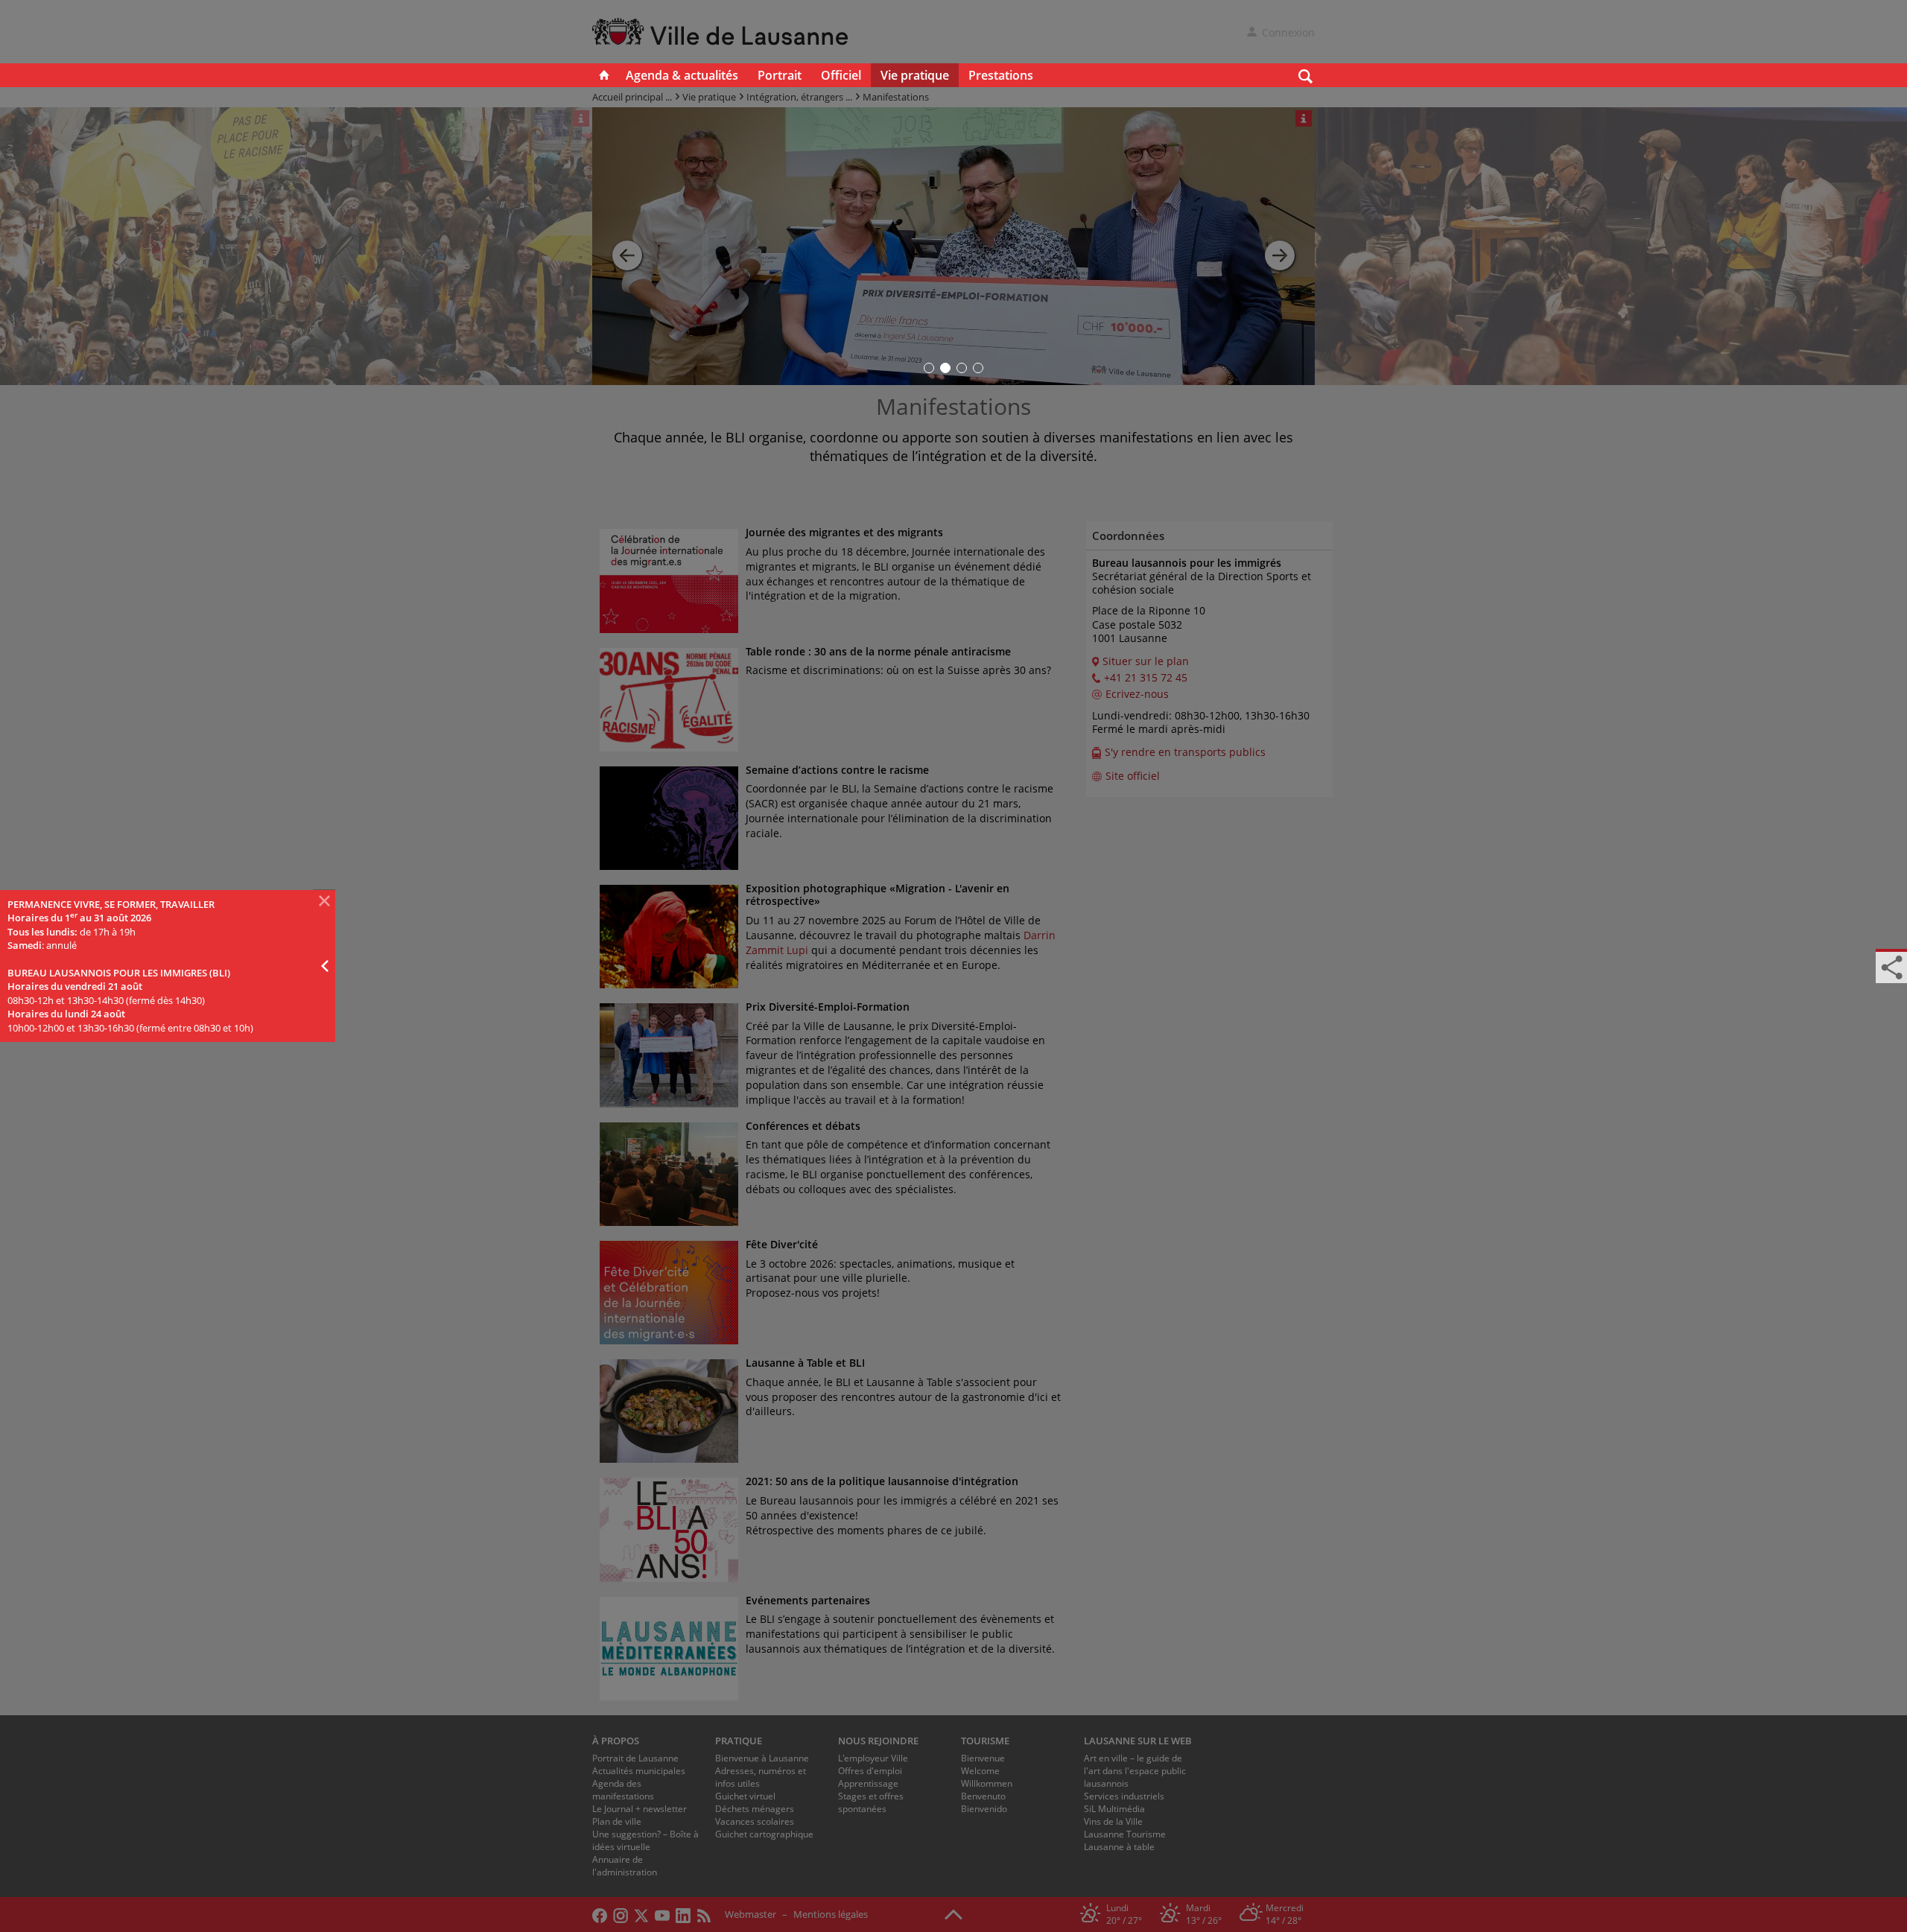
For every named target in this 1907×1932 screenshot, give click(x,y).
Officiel (841, 75)
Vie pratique (915, 75)
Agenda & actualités (682, 75)
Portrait (780, 75)
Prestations (1001, 75)
